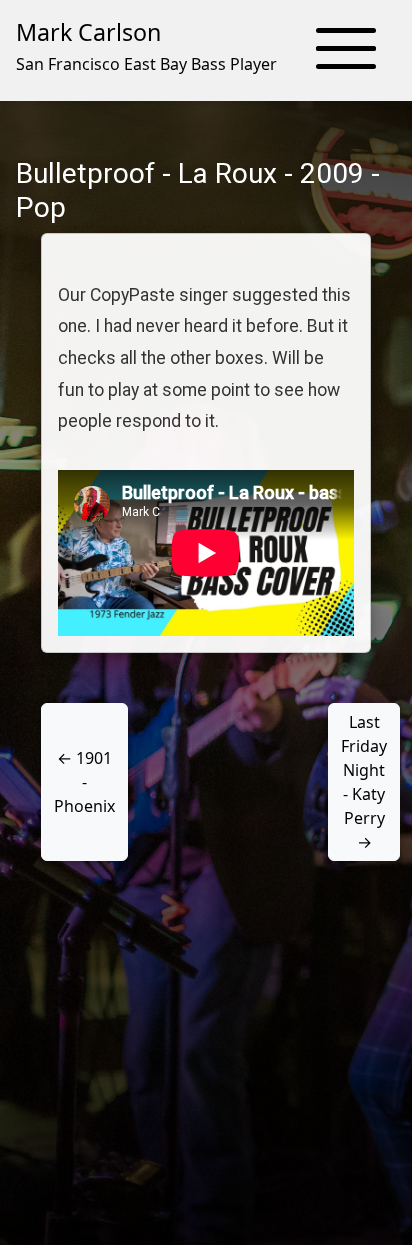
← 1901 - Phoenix (84, 782)
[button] (346, 50)
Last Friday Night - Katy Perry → (364, 782)
